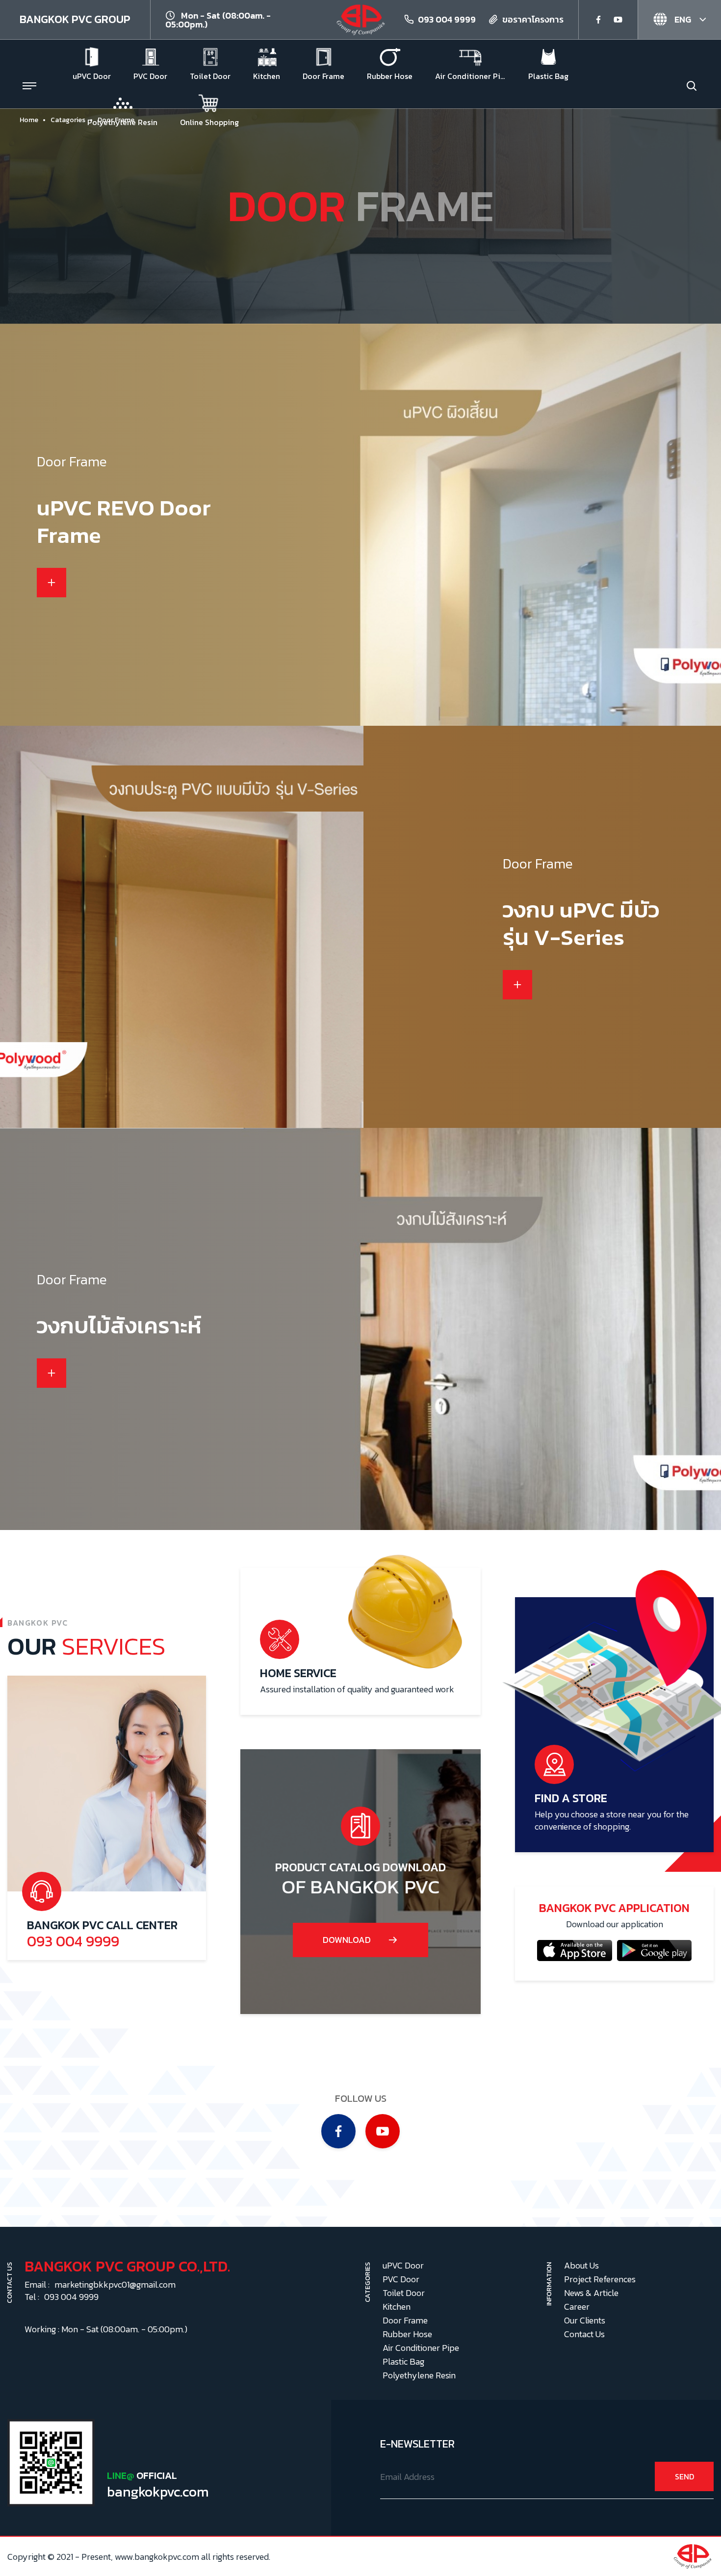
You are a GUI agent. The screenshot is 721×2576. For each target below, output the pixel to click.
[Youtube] (618, 20)
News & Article (591, 2293)
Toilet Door (404, 2293)
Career (577, 2307)
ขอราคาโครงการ (533, 19)
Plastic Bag (403, 2361)
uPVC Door (403, 2265)
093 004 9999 (447, 19)
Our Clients (585, 2320)
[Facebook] (598, 20)
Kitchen (397, 2307)
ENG (682, 19)
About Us (581, 2265)
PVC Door (401, 2279)
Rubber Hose (407, 2334)
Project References (600, 2279)
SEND (684, 2476)
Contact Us (584, 2334)
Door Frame (405, 2320)
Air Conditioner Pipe (421, 2348)
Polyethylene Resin (419, 2375)
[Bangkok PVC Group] (360, 18)
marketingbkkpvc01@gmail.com (115, 2284)
